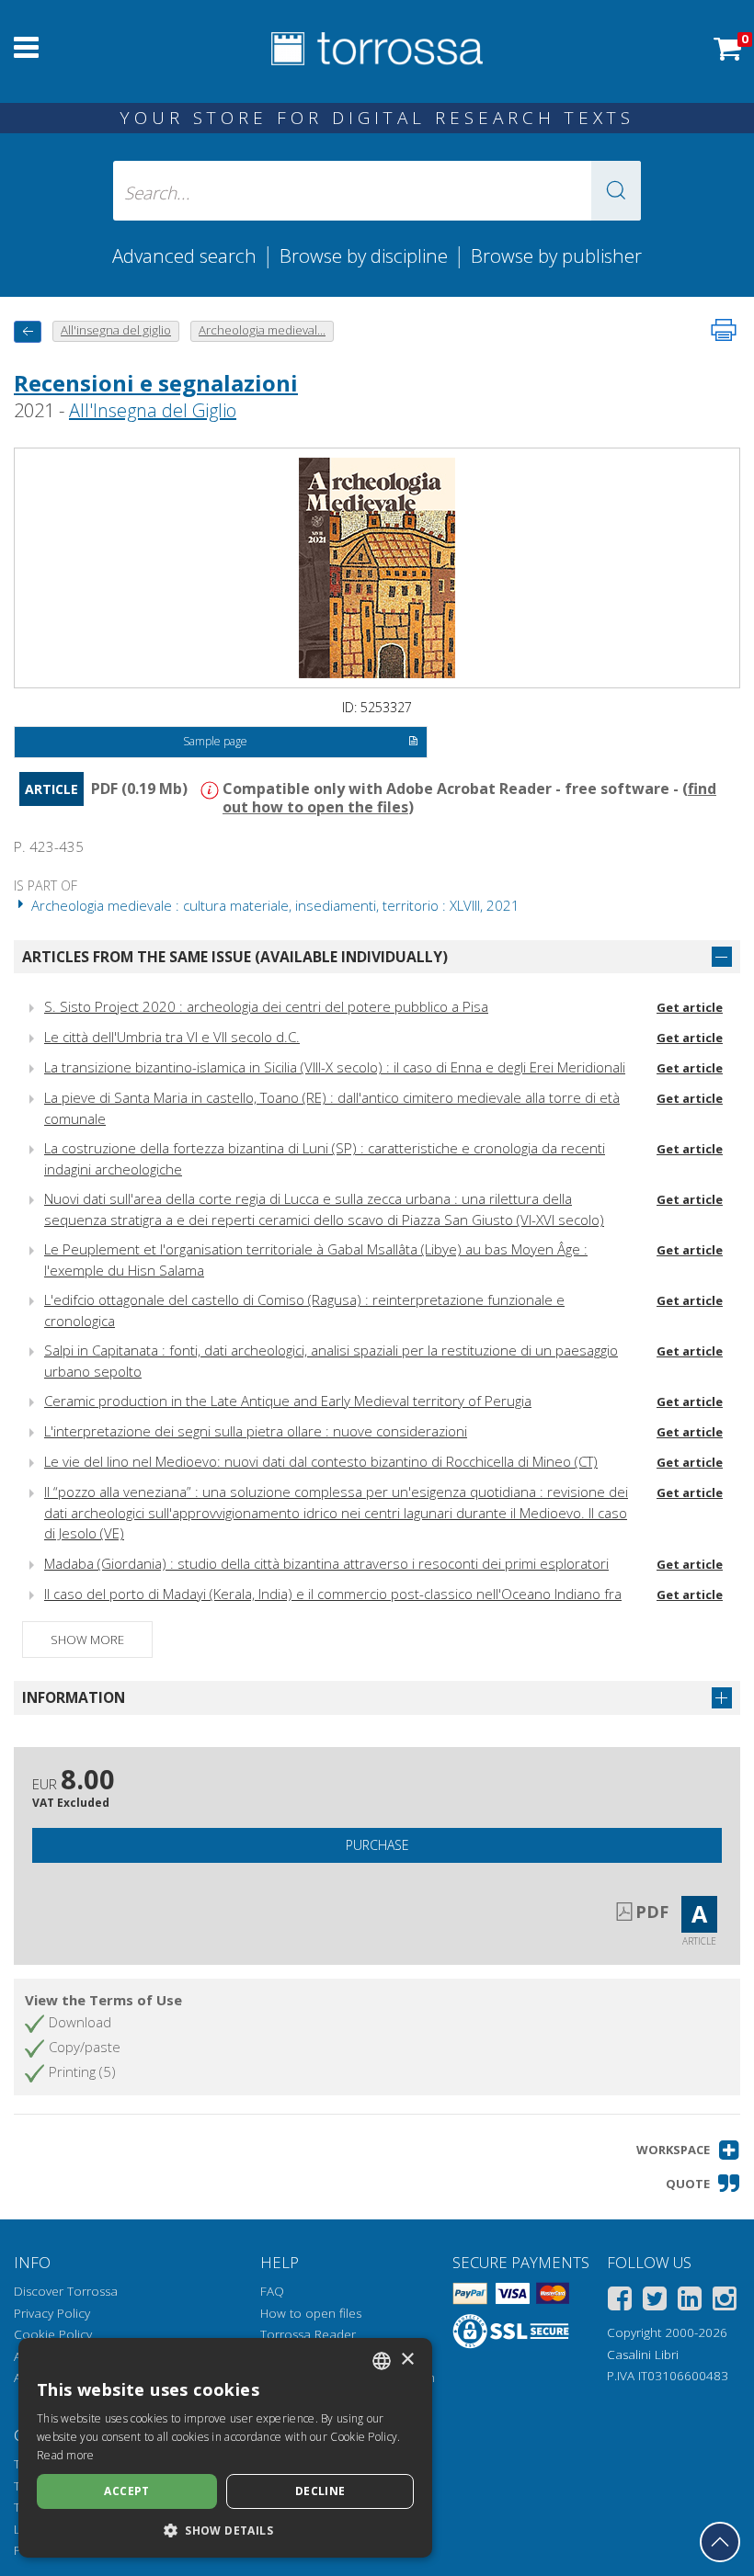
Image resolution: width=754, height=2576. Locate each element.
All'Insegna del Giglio (153, 410)
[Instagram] (725, 2302)
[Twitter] (655, 2302)
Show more (87, 1640)
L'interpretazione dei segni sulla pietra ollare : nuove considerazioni (256, 1431)
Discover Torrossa (66, 2291)
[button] (616, 191)
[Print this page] (724, 330)
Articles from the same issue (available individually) (235, 957)
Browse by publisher (556, 255)
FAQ (272, 2291)
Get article (690, 1007)
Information (74, 1697)
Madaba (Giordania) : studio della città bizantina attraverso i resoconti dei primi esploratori (326, 1563)
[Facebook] (620, 2302)
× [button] (407, 2360)
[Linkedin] (690, 2302)
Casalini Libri (643, 2355)
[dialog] (225, 2448)
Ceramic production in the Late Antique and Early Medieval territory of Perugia (288, 1401)
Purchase (377, 1845)
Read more (66, 2455)
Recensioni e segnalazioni (156, 383)
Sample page (215, 741)
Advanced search (184, 255)
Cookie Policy (53, 2334)
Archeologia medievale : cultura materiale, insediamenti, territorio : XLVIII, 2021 (274, 905)
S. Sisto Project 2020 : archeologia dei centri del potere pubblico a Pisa (266, 1006)
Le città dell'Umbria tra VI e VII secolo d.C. (172, 1037)
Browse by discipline (364, 255)
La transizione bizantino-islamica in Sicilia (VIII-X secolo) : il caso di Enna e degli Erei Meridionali (335, 1067)
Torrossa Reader (308, 2334)
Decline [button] (320, 2491)
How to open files (311, 2313)
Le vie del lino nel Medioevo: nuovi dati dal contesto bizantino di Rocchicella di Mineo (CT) (321, 1461)
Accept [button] (126, 2491)
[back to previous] (28, 331)
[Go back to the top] (720, 2542)
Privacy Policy (52, 2313)
